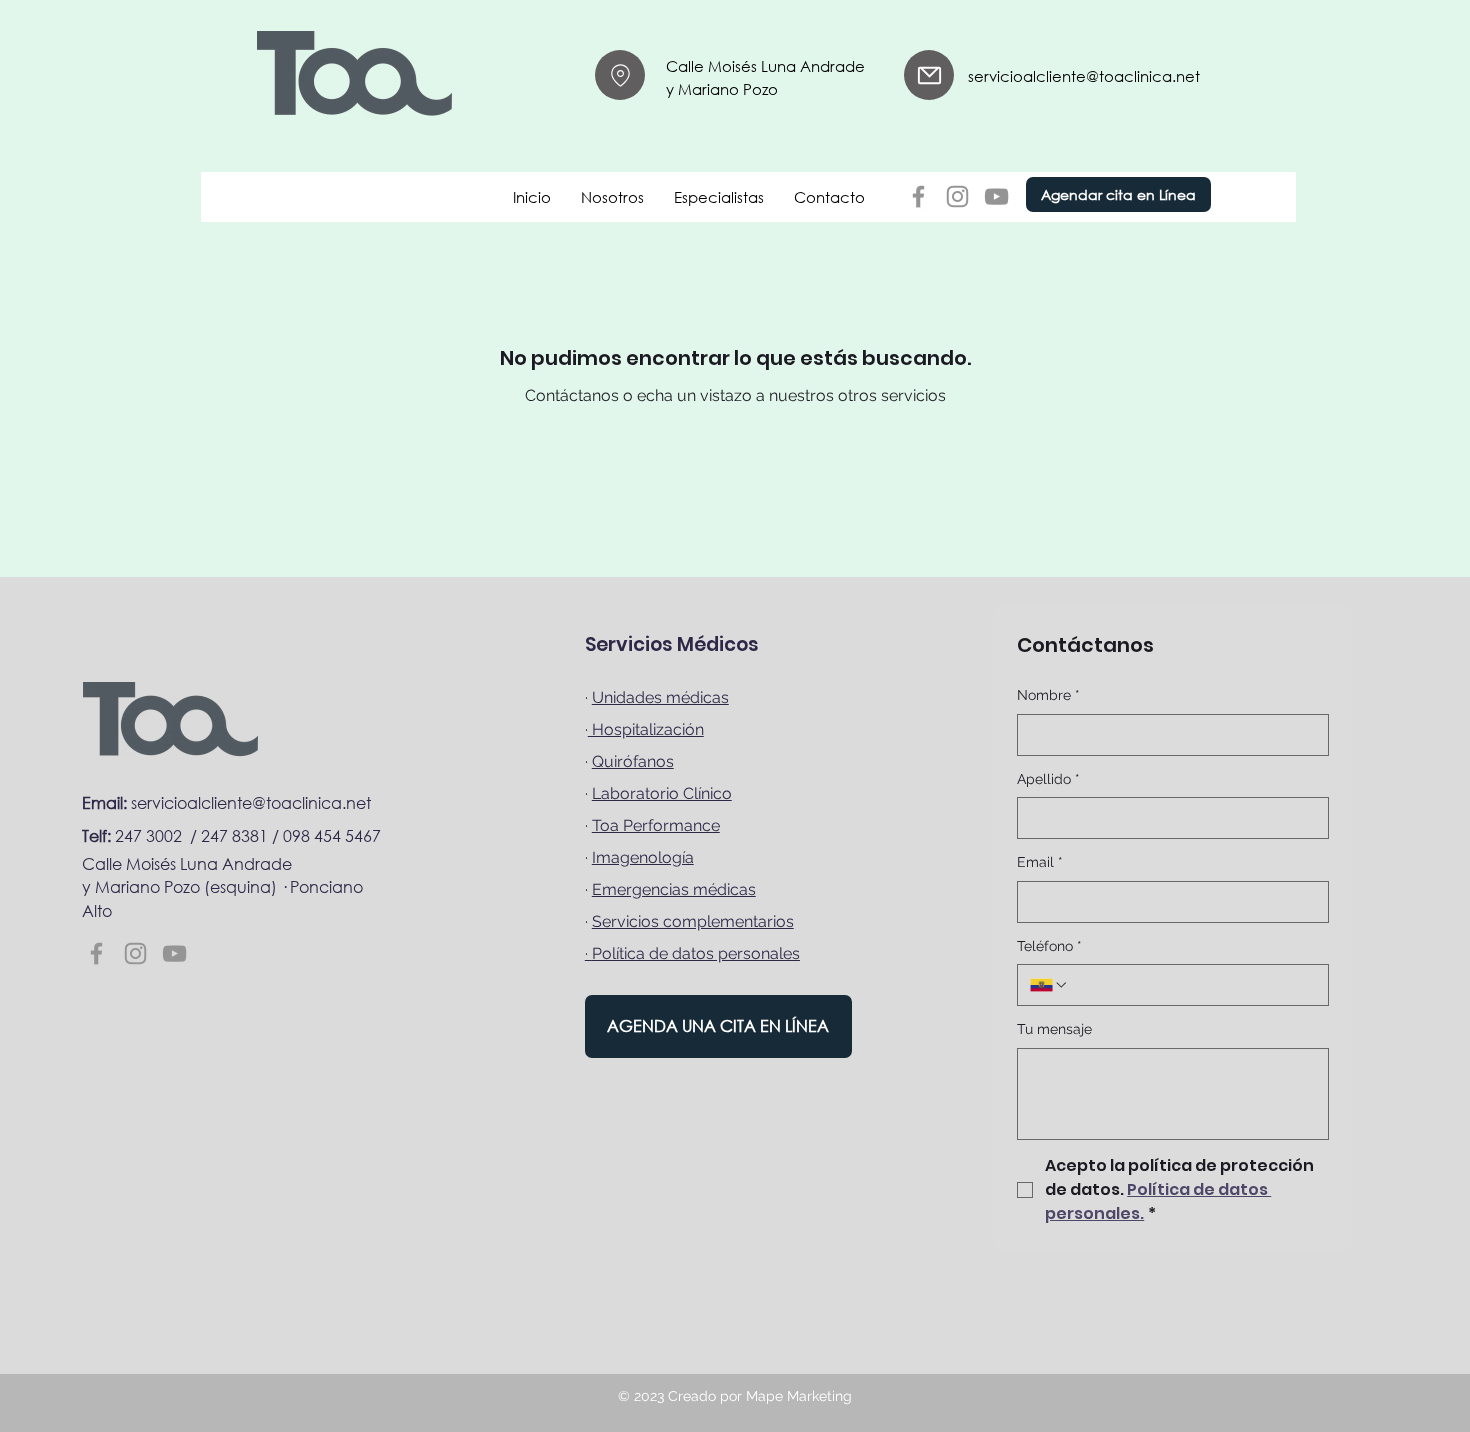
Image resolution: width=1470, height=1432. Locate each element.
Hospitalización (646, 729)
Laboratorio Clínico (662, 793)
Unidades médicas (660, 697)
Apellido (1048, 779)
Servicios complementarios (693, 921)
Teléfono (1049, 946)
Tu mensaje (1054, 1029)
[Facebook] (918, 196)
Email (1040, 862)
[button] (612, 197)
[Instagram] (957, 196)
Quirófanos (633, 761)
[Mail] (620, 75)
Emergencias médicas (674, 889)
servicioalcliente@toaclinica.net (1084, 76)
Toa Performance (656, 825)
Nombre (1048, 695)
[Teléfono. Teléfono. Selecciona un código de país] (1049, 985)
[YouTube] (996, 196)
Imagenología (643, 857)
